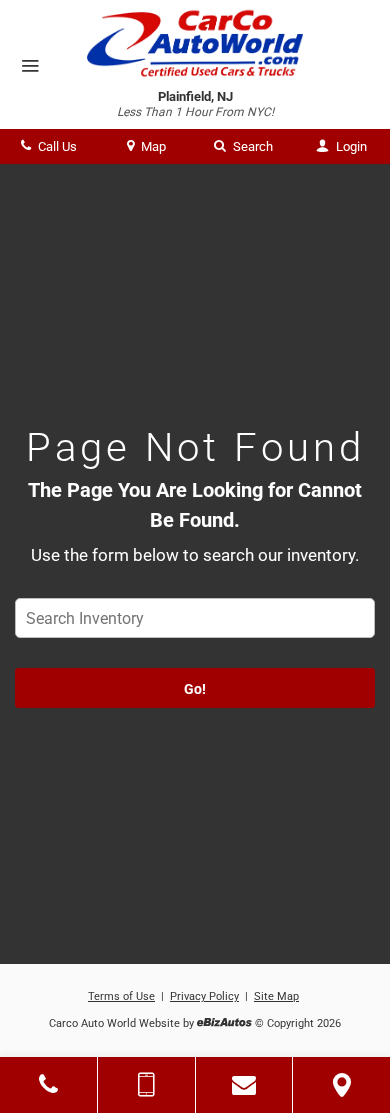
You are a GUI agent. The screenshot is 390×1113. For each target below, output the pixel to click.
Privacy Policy (204, 996)
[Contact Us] (244, 1085)
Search (251, 146)
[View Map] (341, 1085)
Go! (195, 689)
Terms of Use (121, 996)
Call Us (56, 146)
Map (152, 146)
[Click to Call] (48, 1085)
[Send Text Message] (146, 1085)
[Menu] (30, 67)
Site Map (276, 996)
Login (350, 146)
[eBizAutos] (224, 1024)
